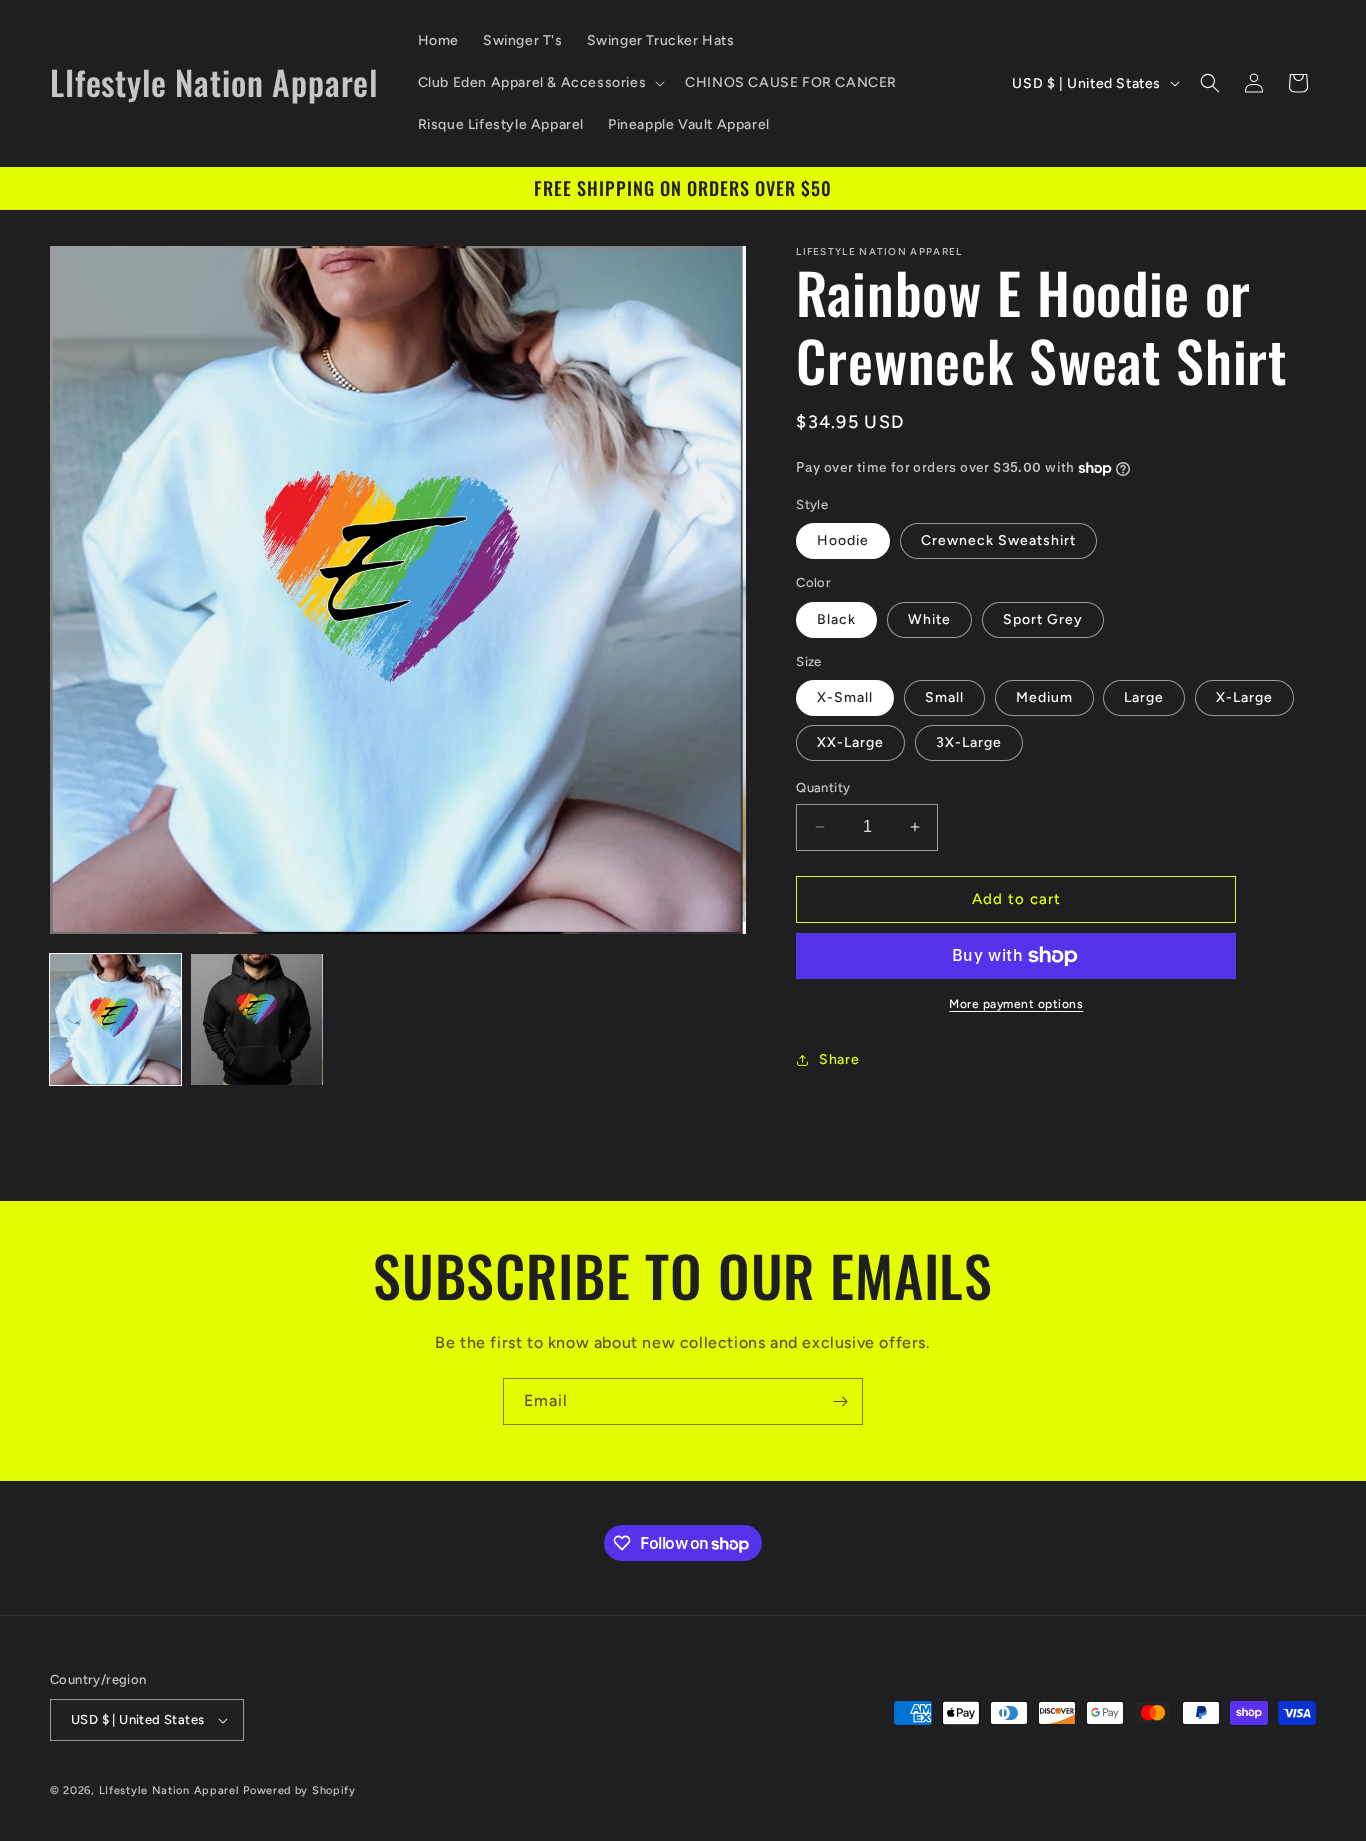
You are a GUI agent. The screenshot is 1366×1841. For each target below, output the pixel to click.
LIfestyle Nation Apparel (169, 1790)
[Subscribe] (840, 1401)
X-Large (1244, 697)
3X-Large (969, 742)
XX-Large (850, 742)
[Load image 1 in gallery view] (115, 1019)
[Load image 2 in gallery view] (256, 1019)
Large (1144, 697)
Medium (1044, 697)
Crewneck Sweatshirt (998, 540)
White (929, 619)
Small (944, 697)
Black (836, 619)
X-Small (845, 697)
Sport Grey (1043, 619)
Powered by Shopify (299, 1790)
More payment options (1016, 1004)
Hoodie (843, 540)
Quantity (823, 787)
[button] (540, 83)
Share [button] (839, 1059)
